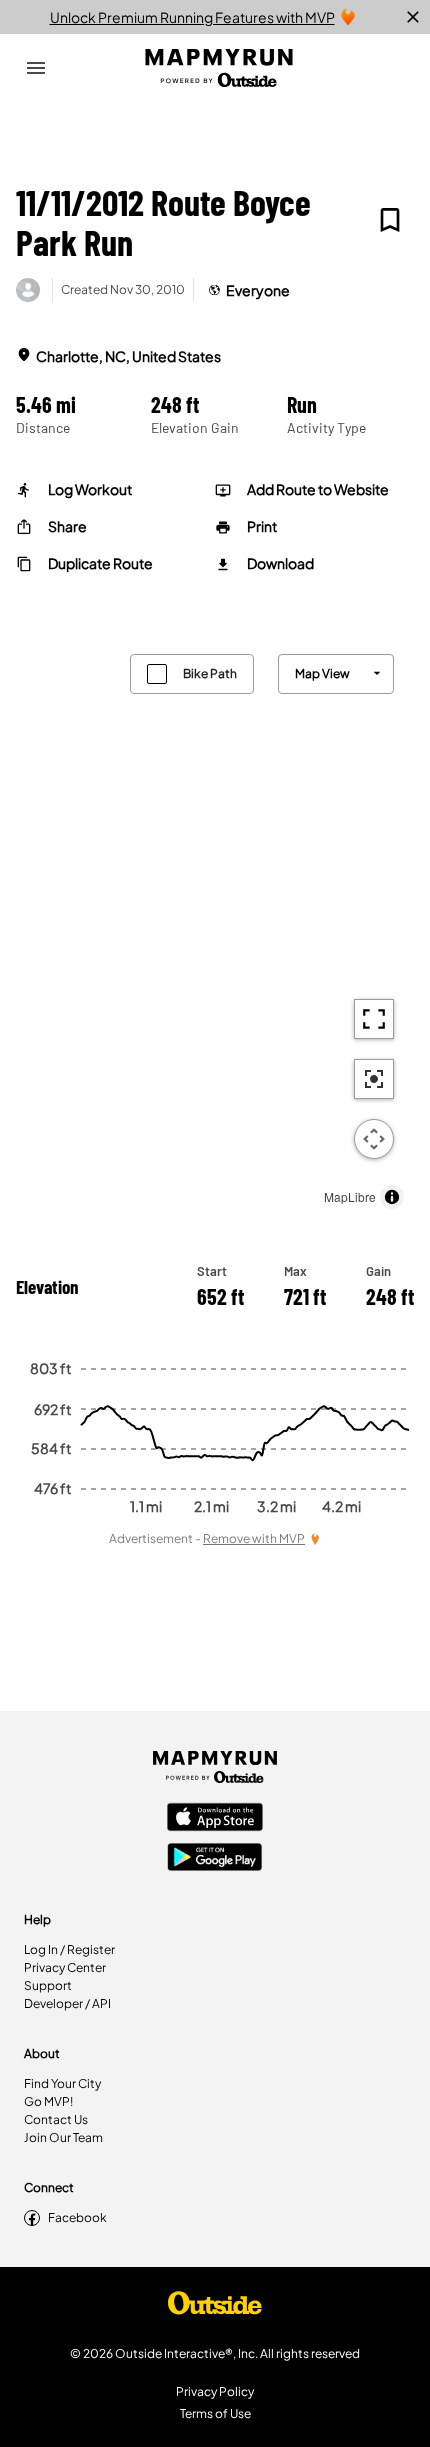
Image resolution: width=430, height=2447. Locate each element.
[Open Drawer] (36, 68)
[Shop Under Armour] (215, 2308)
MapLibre (350, 1196)
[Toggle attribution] (392, 1197)
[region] (215, 926)
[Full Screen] (374, 1019)
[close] (413, 17)
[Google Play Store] (215, 1859)
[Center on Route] (374, 1079)
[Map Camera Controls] (374, 1139)
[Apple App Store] (215, 1819)
